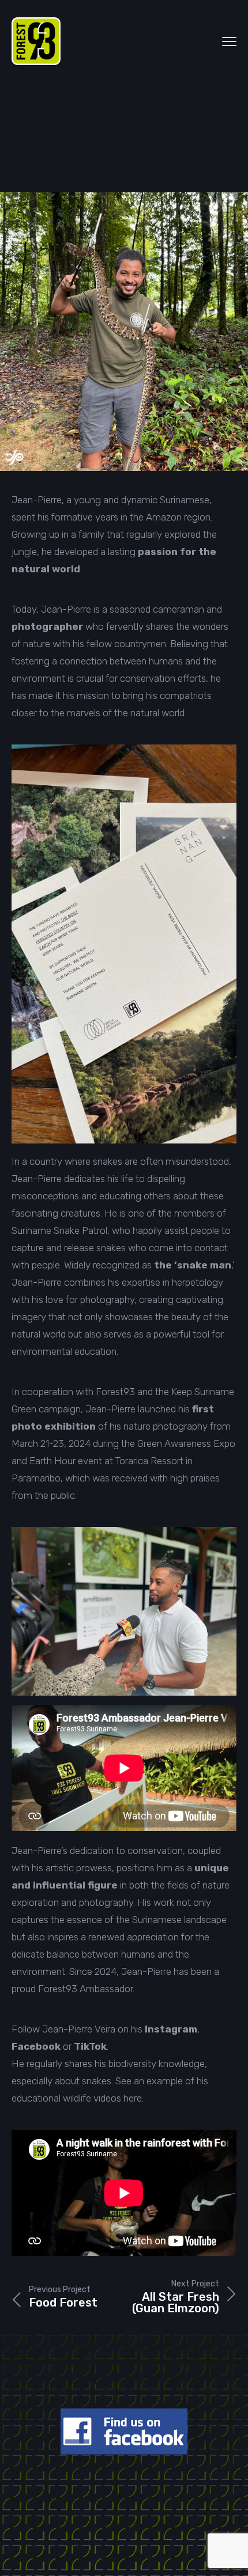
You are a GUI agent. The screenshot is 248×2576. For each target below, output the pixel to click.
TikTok (90, 2046)
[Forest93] (36, 41)
